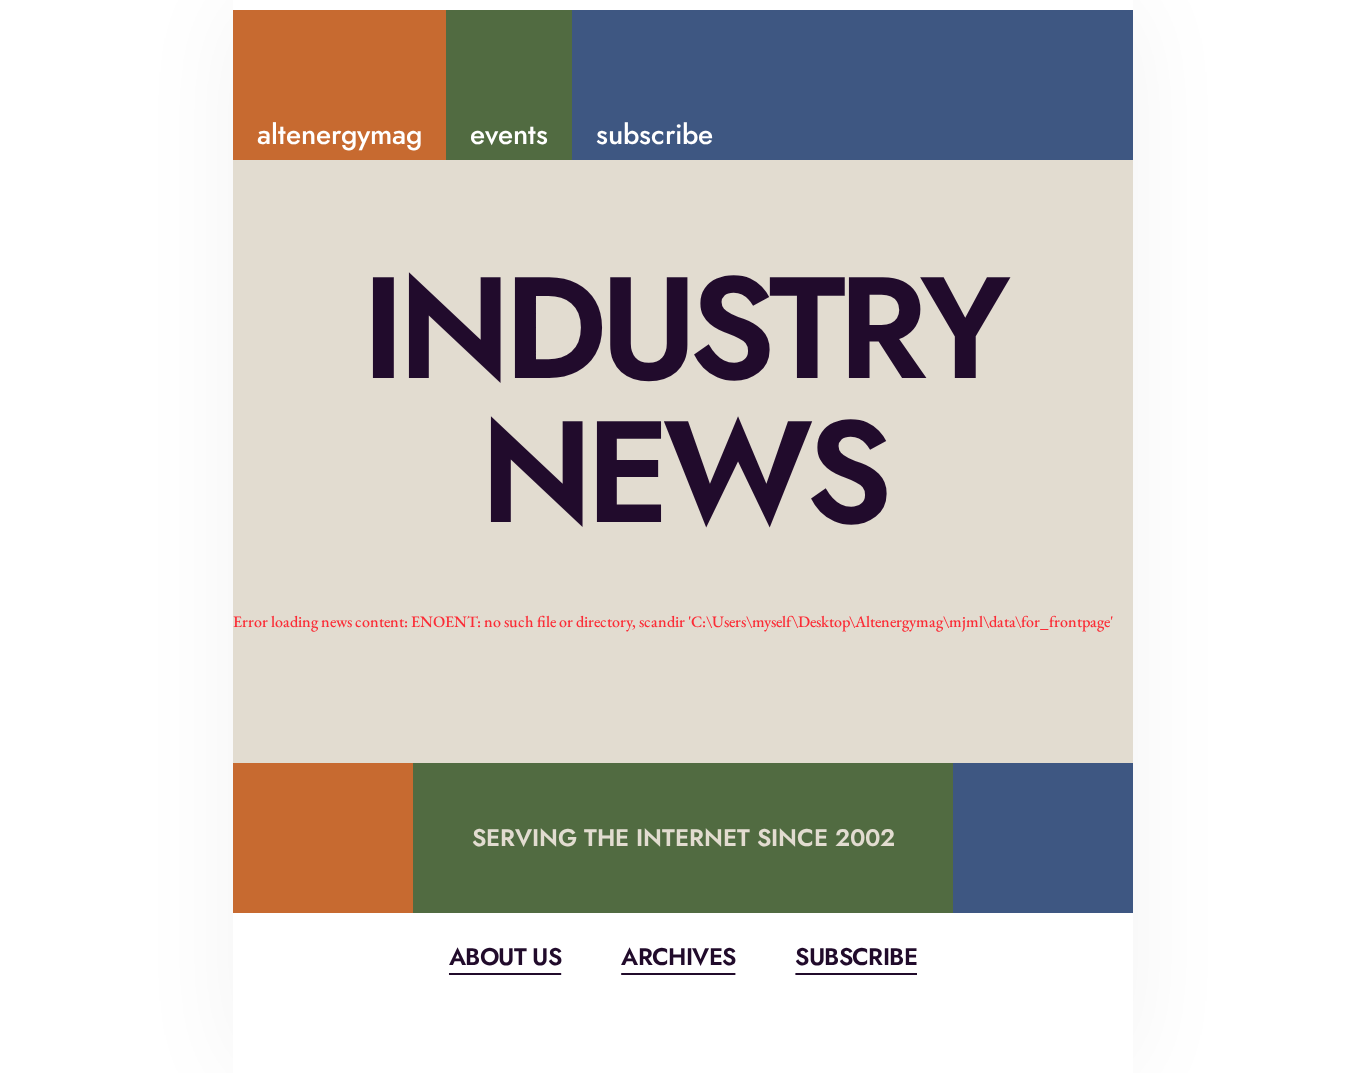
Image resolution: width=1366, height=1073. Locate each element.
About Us (505, 956)
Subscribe (856, 956)
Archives (678, 956)
